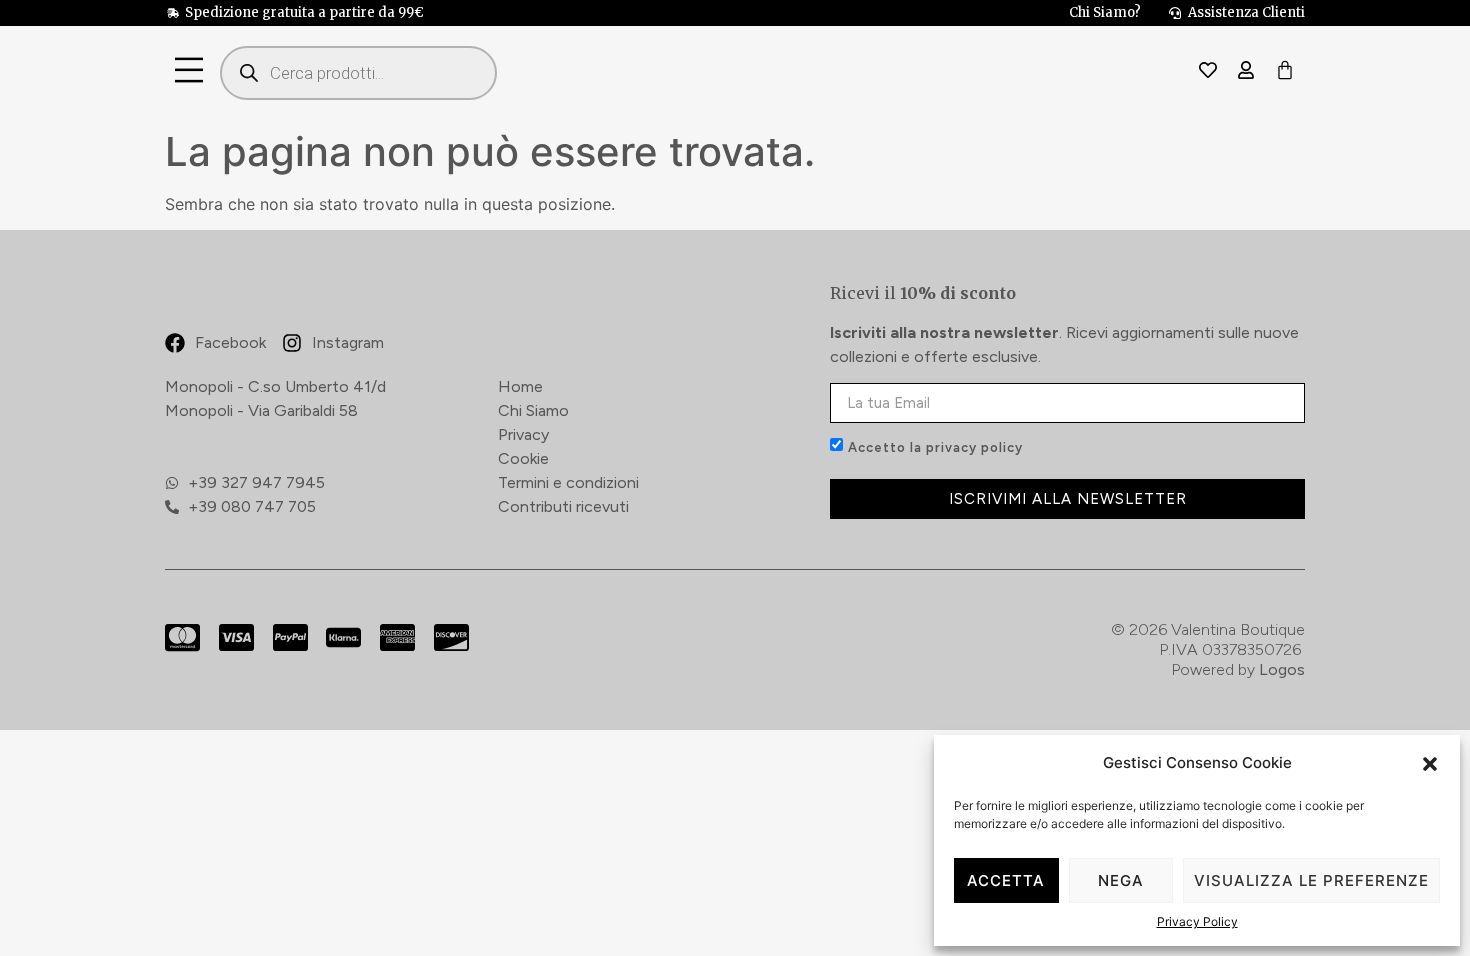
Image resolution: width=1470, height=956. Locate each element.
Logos (1282, 669)
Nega (1121, 880)
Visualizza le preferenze (1311, 880)
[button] (1430, 764)
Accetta (1006, 880)
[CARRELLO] (1285, 71)
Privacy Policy (1197, 921)
